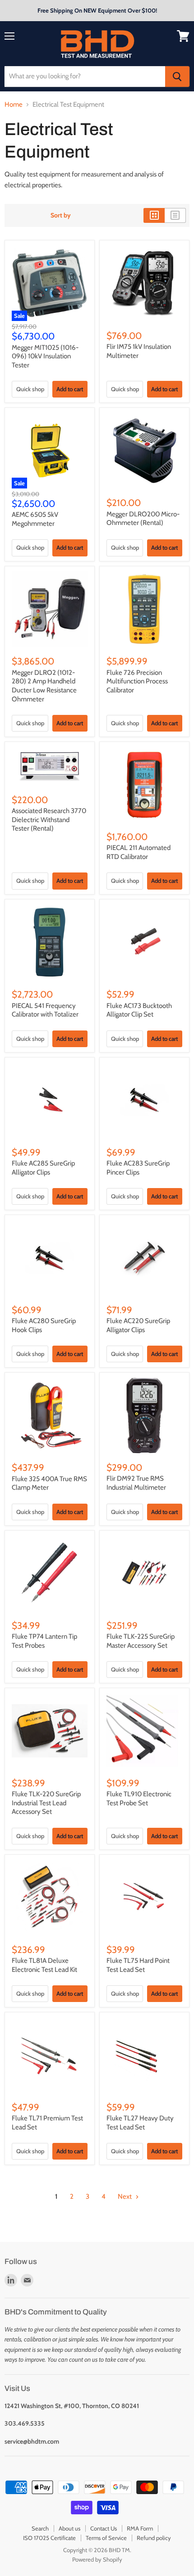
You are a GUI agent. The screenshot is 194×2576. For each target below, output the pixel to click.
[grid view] (154, 215)
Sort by (61, 215)
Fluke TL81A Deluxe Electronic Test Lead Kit (44, 1965)
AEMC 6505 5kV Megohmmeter (35, 519)
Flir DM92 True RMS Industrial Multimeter (136, 1483)
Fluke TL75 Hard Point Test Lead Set (138, 1965)
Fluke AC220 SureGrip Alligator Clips (138, 1325)
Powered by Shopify (97, 2559)
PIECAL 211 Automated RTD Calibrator (139, 852)
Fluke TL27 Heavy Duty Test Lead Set (140, 2123)
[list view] (175, 215)
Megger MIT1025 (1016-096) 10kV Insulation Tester (45, 356)
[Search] (177, 77)
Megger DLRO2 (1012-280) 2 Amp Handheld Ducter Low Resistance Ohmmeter (44, 686)
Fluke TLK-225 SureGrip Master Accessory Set (141, 1641)
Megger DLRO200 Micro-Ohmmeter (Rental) (143, 519)
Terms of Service (106, 2538)
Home (14, 105)
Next (125, 2196)
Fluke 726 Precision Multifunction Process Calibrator (137, 681)
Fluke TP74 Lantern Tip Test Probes (44, 1641)
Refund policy (154, 2538)
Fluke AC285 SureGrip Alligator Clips (43, 1168)
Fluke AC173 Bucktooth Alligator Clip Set (139, 1010)
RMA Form (140, 2528)
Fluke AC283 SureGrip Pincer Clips (138, 1168)
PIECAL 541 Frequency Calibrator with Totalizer (45, 1010)
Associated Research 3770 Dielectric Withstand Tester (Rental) (49, 820)
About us (69, 2528)
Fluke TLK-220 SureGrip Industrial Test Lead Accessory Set (46, 1803)
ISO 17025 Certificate (49, 2538)
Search (40, 2528)
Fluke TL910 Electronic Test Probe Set (139, 1799)
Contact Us (104, 2528)
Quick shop (30, 389)
